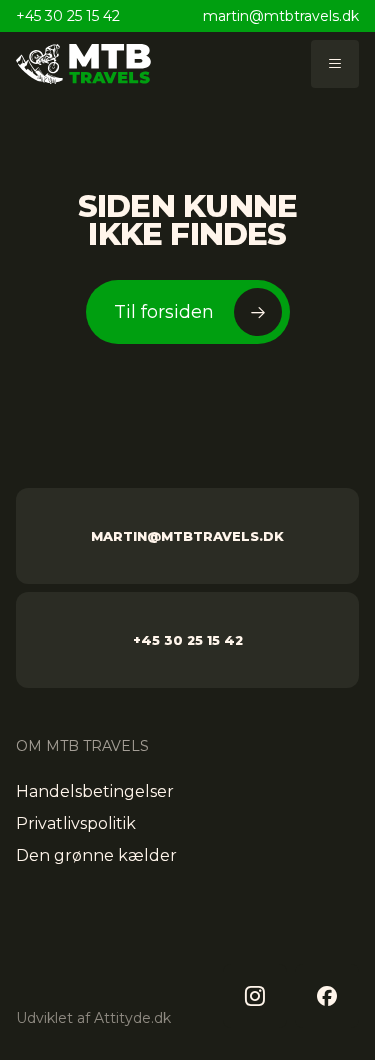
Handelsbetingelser (95, 791)
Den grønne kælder (96, 855)
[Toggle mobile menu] (335, 64)
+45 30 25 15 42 (68, 16)
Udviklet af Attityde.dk (93, 1018)
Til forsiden (164, 312)
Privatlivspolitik (76, 823)
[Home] (83, 64)
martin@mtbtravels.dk (281, 16)
